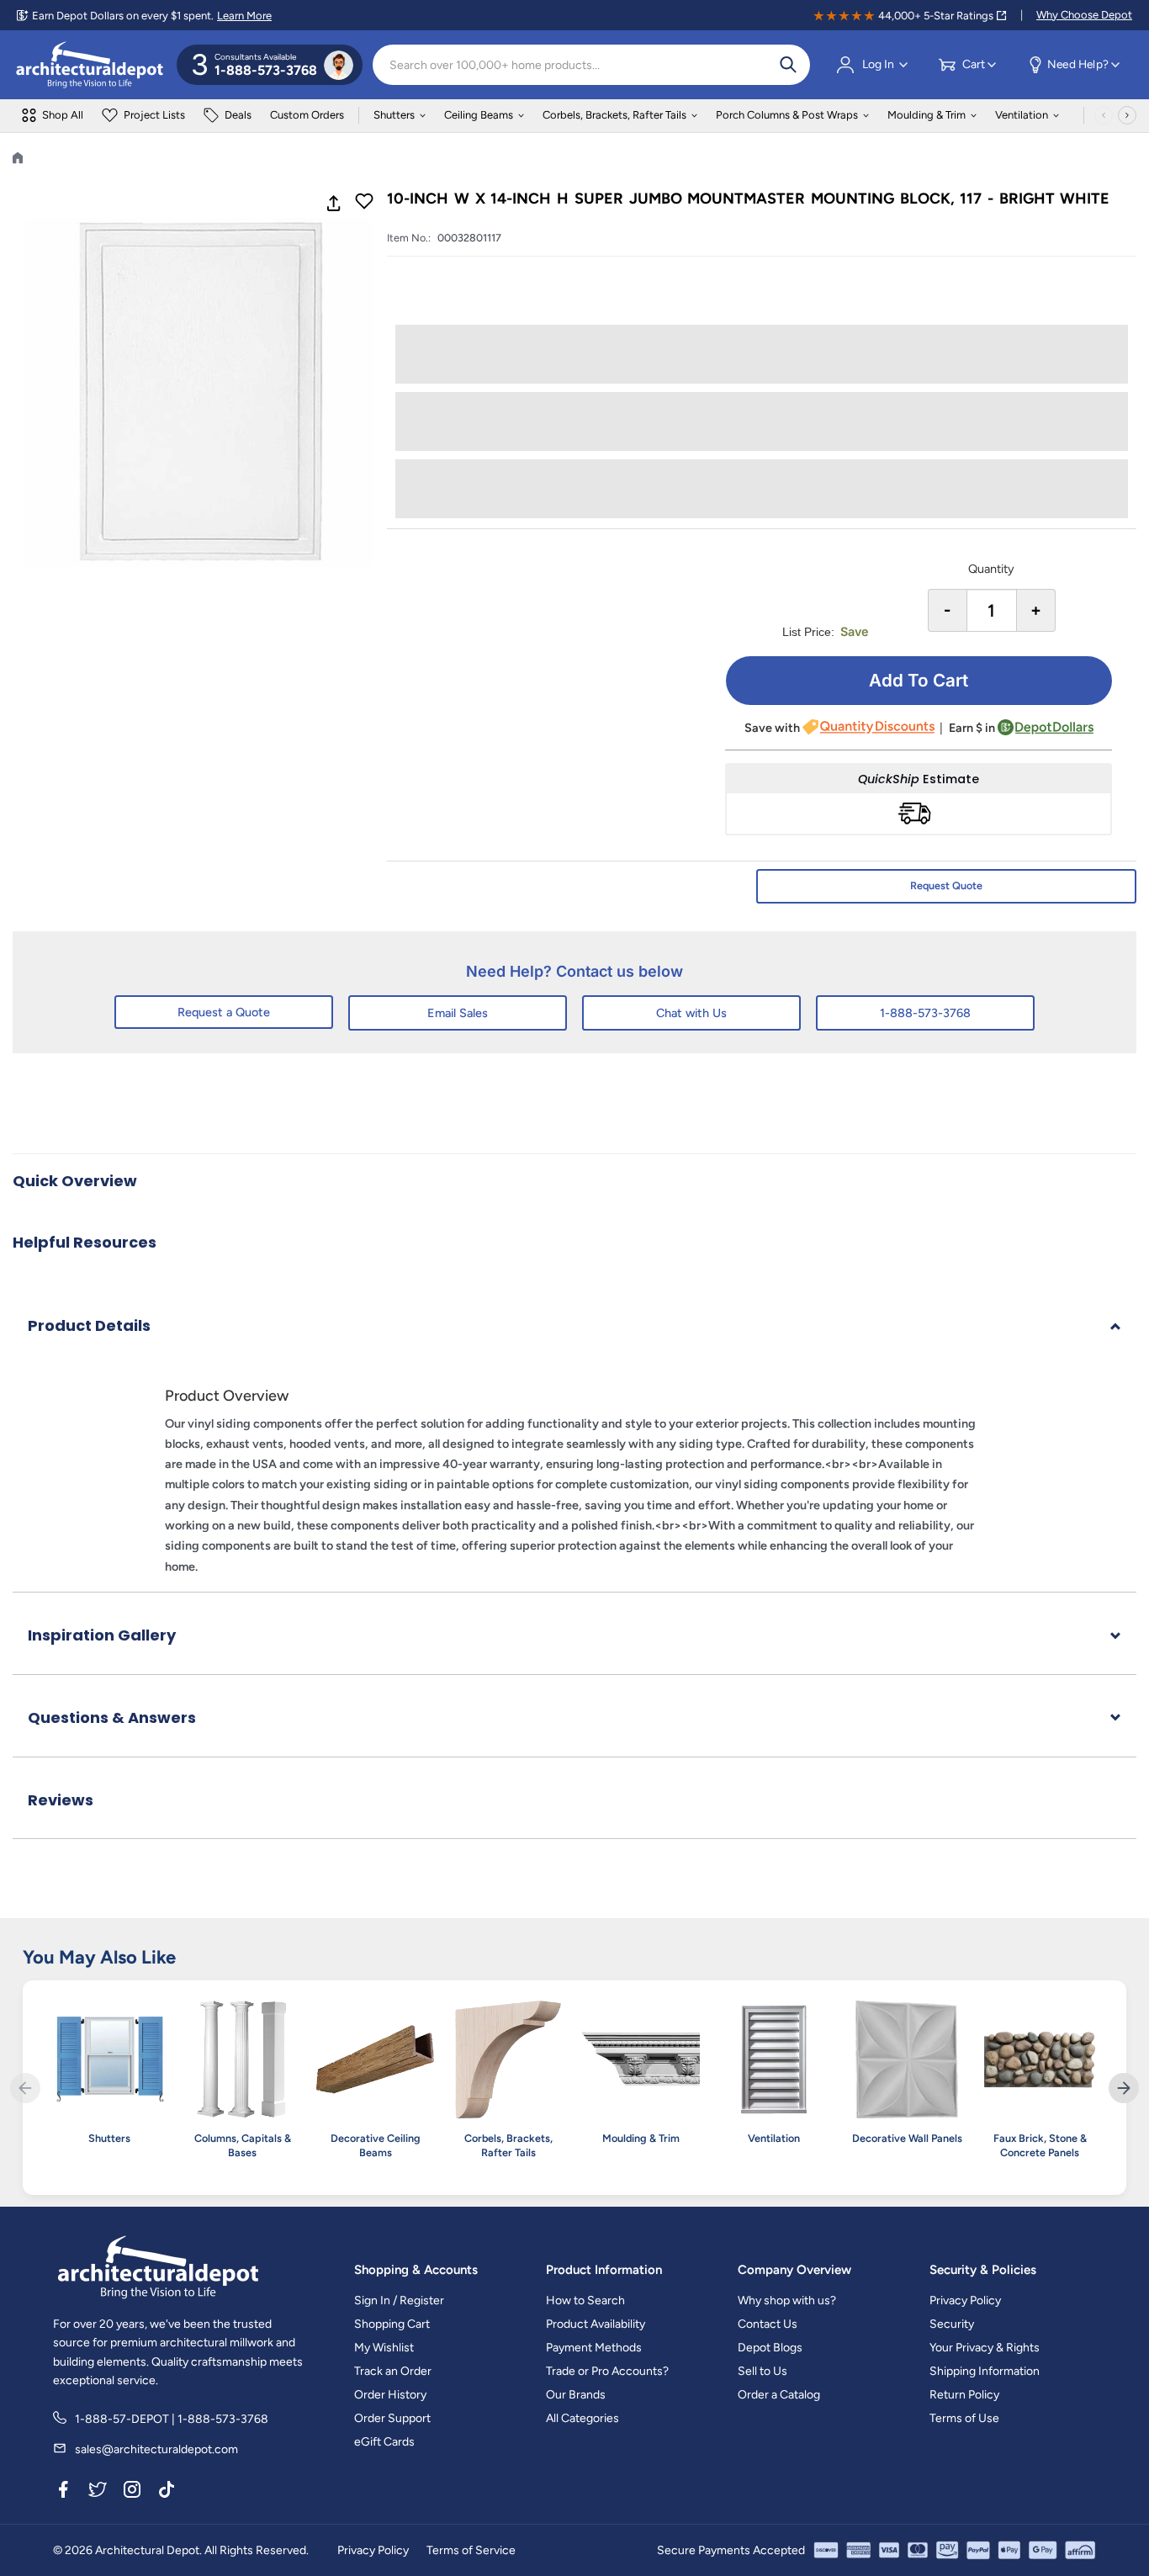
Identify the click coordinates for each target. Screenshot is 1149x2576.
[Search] (788, 65)
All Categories (582, 2418)
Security (952, 2324)
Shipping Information (985, 2371)
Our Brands (576, 2395)
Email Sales (458, 1013)
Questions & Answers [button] (112, 1717)
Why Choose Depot (1084, 15)
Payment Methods (594, 2348)
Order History (390, 2395)
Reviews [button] (61, 1800)
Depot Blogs (770, 2348)
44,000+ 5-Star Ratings (936, 16)
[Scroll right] (1127, 115)
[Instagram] (132, 2493)
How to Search (585, 2300)
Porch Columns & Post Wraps (787, 115)
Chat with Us (691, 1013)
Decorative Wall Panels (907, 2138)
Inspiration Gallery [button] (102, 1635)
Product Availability (596, 2324)
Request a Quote (224, 1012)
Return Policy (964, 2395)
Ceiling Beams (479, 115)
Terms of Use (964, 2418)
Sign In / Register (399, 2300)
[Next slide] (1124, 2088)
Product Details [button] (89, 1325)
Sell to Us (762, 2371)
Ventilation (1022, 115)
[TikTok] (167, 2493)
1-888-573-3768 (925, 1013)
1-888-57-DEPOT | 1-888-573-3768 (172, 2419)
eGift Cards (384, 2442)
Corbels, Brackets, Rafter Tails (614, 115)
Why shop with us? (787, 2300)
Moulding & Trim (927, 115)
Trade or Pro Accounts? (607, 2371)
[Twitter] (98, 2493)
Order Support (392, 2418)
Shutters (394, 115)
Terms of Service (471, 2550)
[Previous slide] (25, 2088)
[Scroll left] (1104, 115)
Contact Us (768, 2324)
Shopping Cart (392, 2324)
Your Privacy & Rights (985, 2348)
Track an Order (393, 2371)
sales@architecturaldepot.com (156, 2449)
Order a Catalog (779, 2395)
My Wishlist (384, 2348)
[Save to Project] (364, 203)
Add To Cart (919, 680)
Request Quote (946, 885)
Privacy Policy (965, 2300)
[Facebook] (63, 2493)
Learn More (244, 16)
